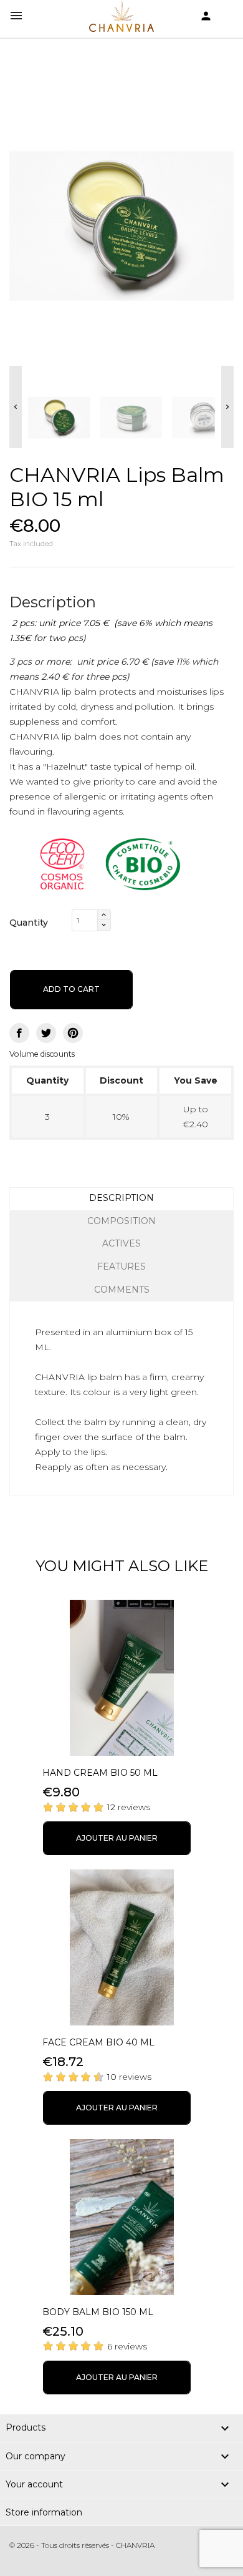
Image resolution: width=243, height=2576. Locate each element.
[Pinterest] (73, 1033)
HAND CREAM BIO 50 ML (100, 1773)
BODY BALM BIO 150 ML (98, 2312)
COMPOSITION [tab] (121, 1221)
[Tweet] (46, 1033)
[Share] (19, 1033)
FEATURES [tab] (121, 1266)
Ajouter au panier (117, 1838)
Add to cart (71, 989)
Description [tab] (121, 1198)
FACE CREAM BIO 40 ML (98, 2042)
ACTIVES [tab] (121, 1243)
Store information (44, 2512)
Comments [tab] (122, 1290)
